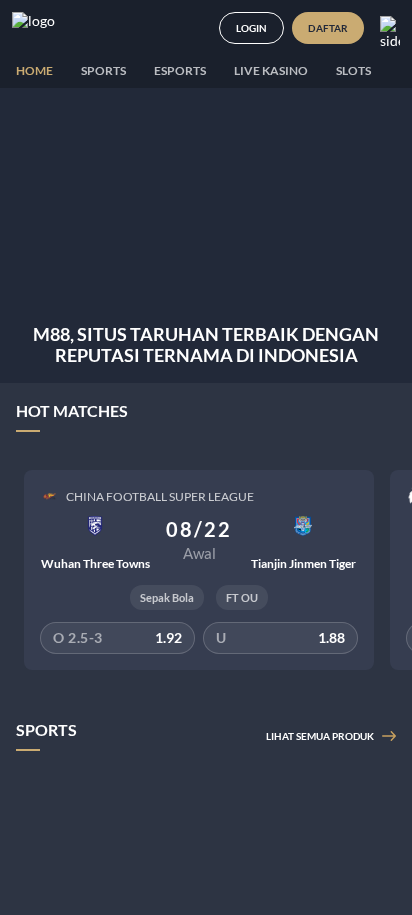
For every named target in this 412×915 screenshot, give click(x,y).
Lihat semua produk (320, 736)
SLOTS (353, 70)
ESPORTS (180, 70)
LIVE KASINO (271, 70)
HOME (34, 70)
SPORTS (103, 70)
